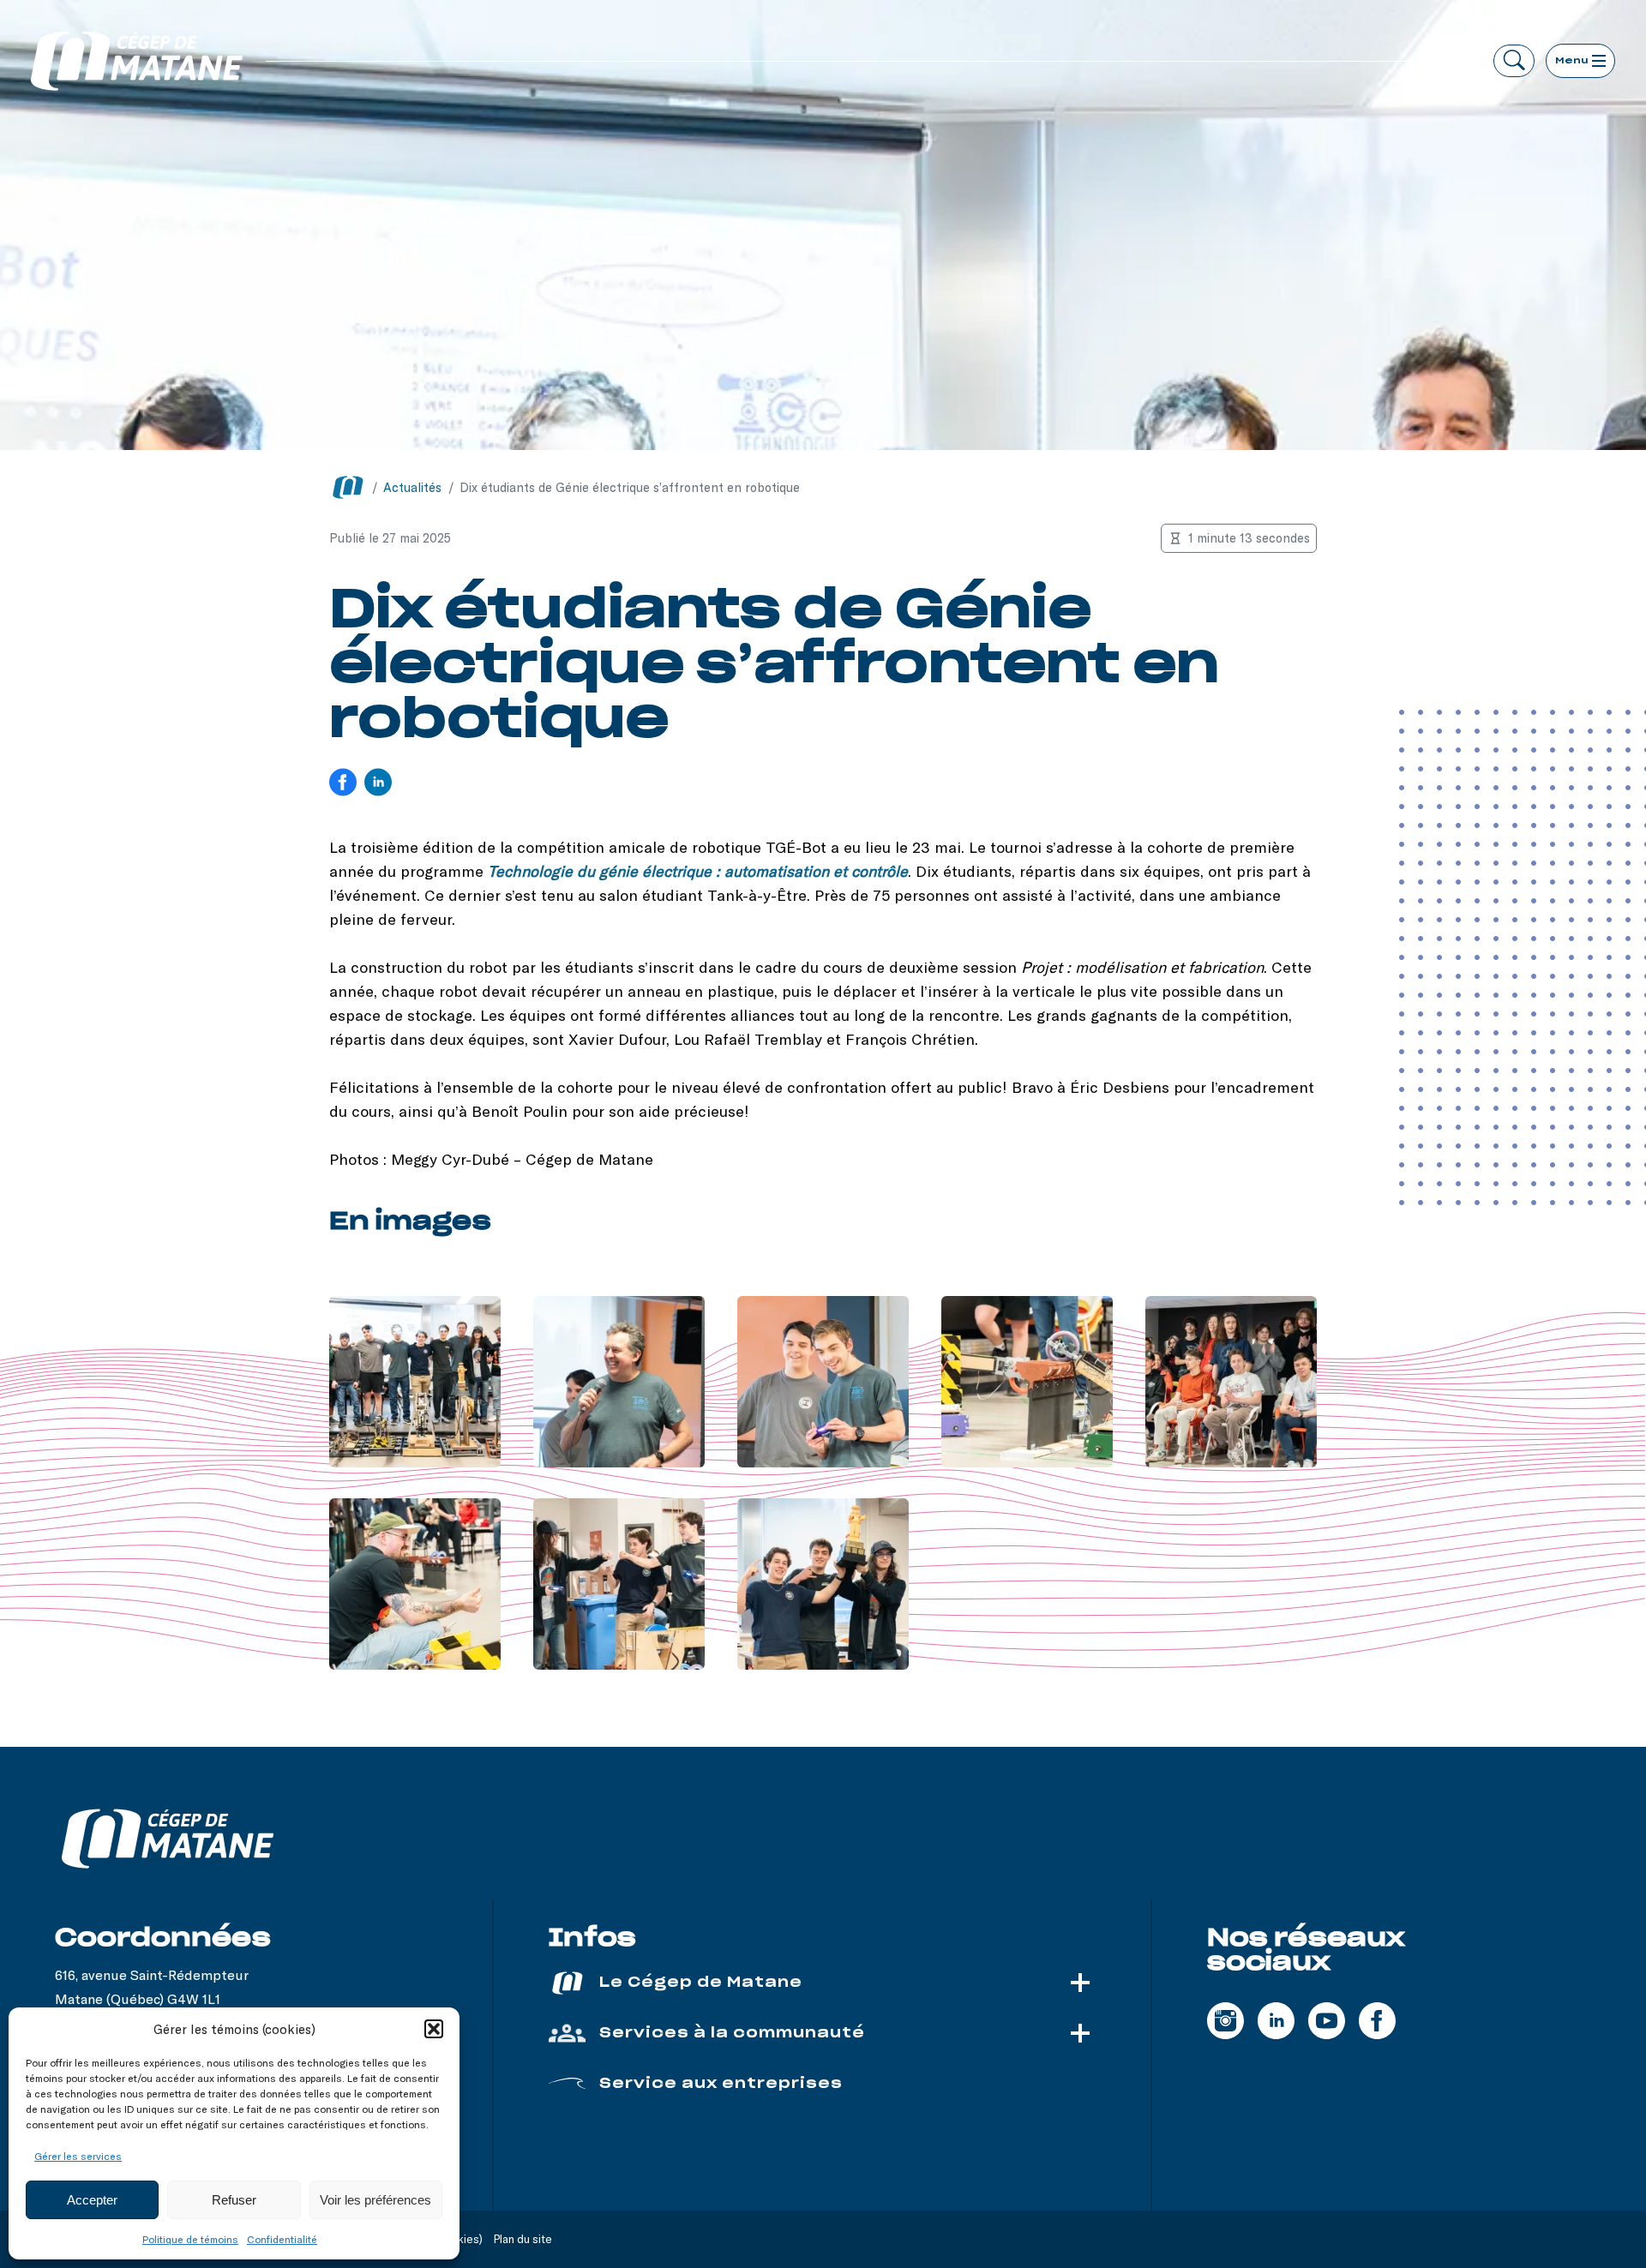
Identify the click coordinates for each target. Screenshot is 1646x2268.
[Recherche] (1514, 61)
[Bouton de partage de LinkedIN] (378, 784)
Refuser (234, 2200)
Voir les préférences (375, 2200)
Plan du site (523, 2239)
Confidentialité (282, 2239)
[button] (434, 2029)
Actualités (412, 487)
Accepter (92, 2200)
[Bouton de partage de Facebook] (343, 784)
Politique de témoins (190, 2239)
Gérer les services (78, 2156)
